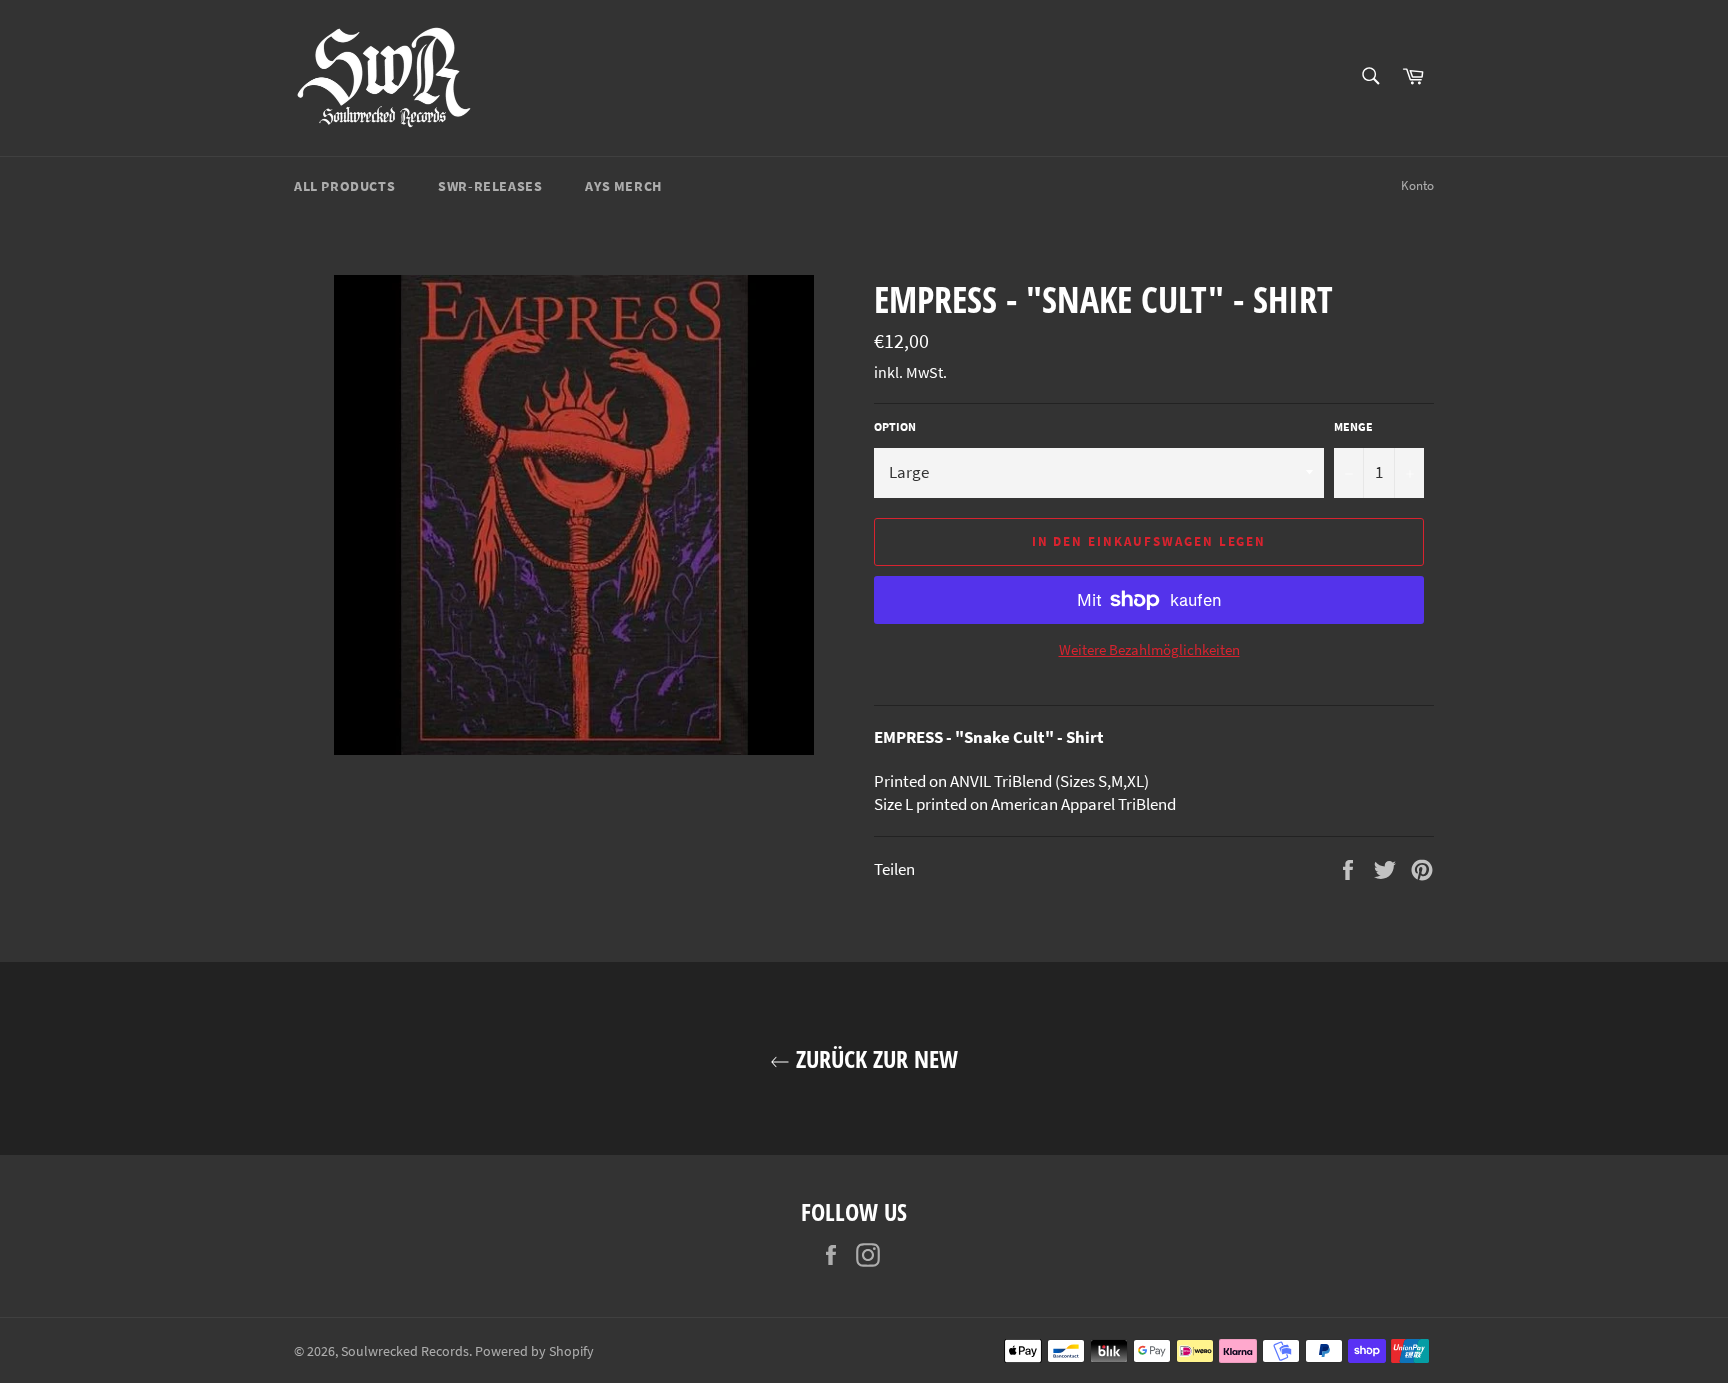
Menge (1353, 426)
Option (895, 426)
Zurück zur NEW (874, 1058)
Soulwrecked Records (405, 1351)
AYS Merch (623, 186)
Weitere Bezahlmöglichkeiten (1149, 649)
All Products (344, 186)
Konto (1417, 185)
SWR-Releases (490, 186)
